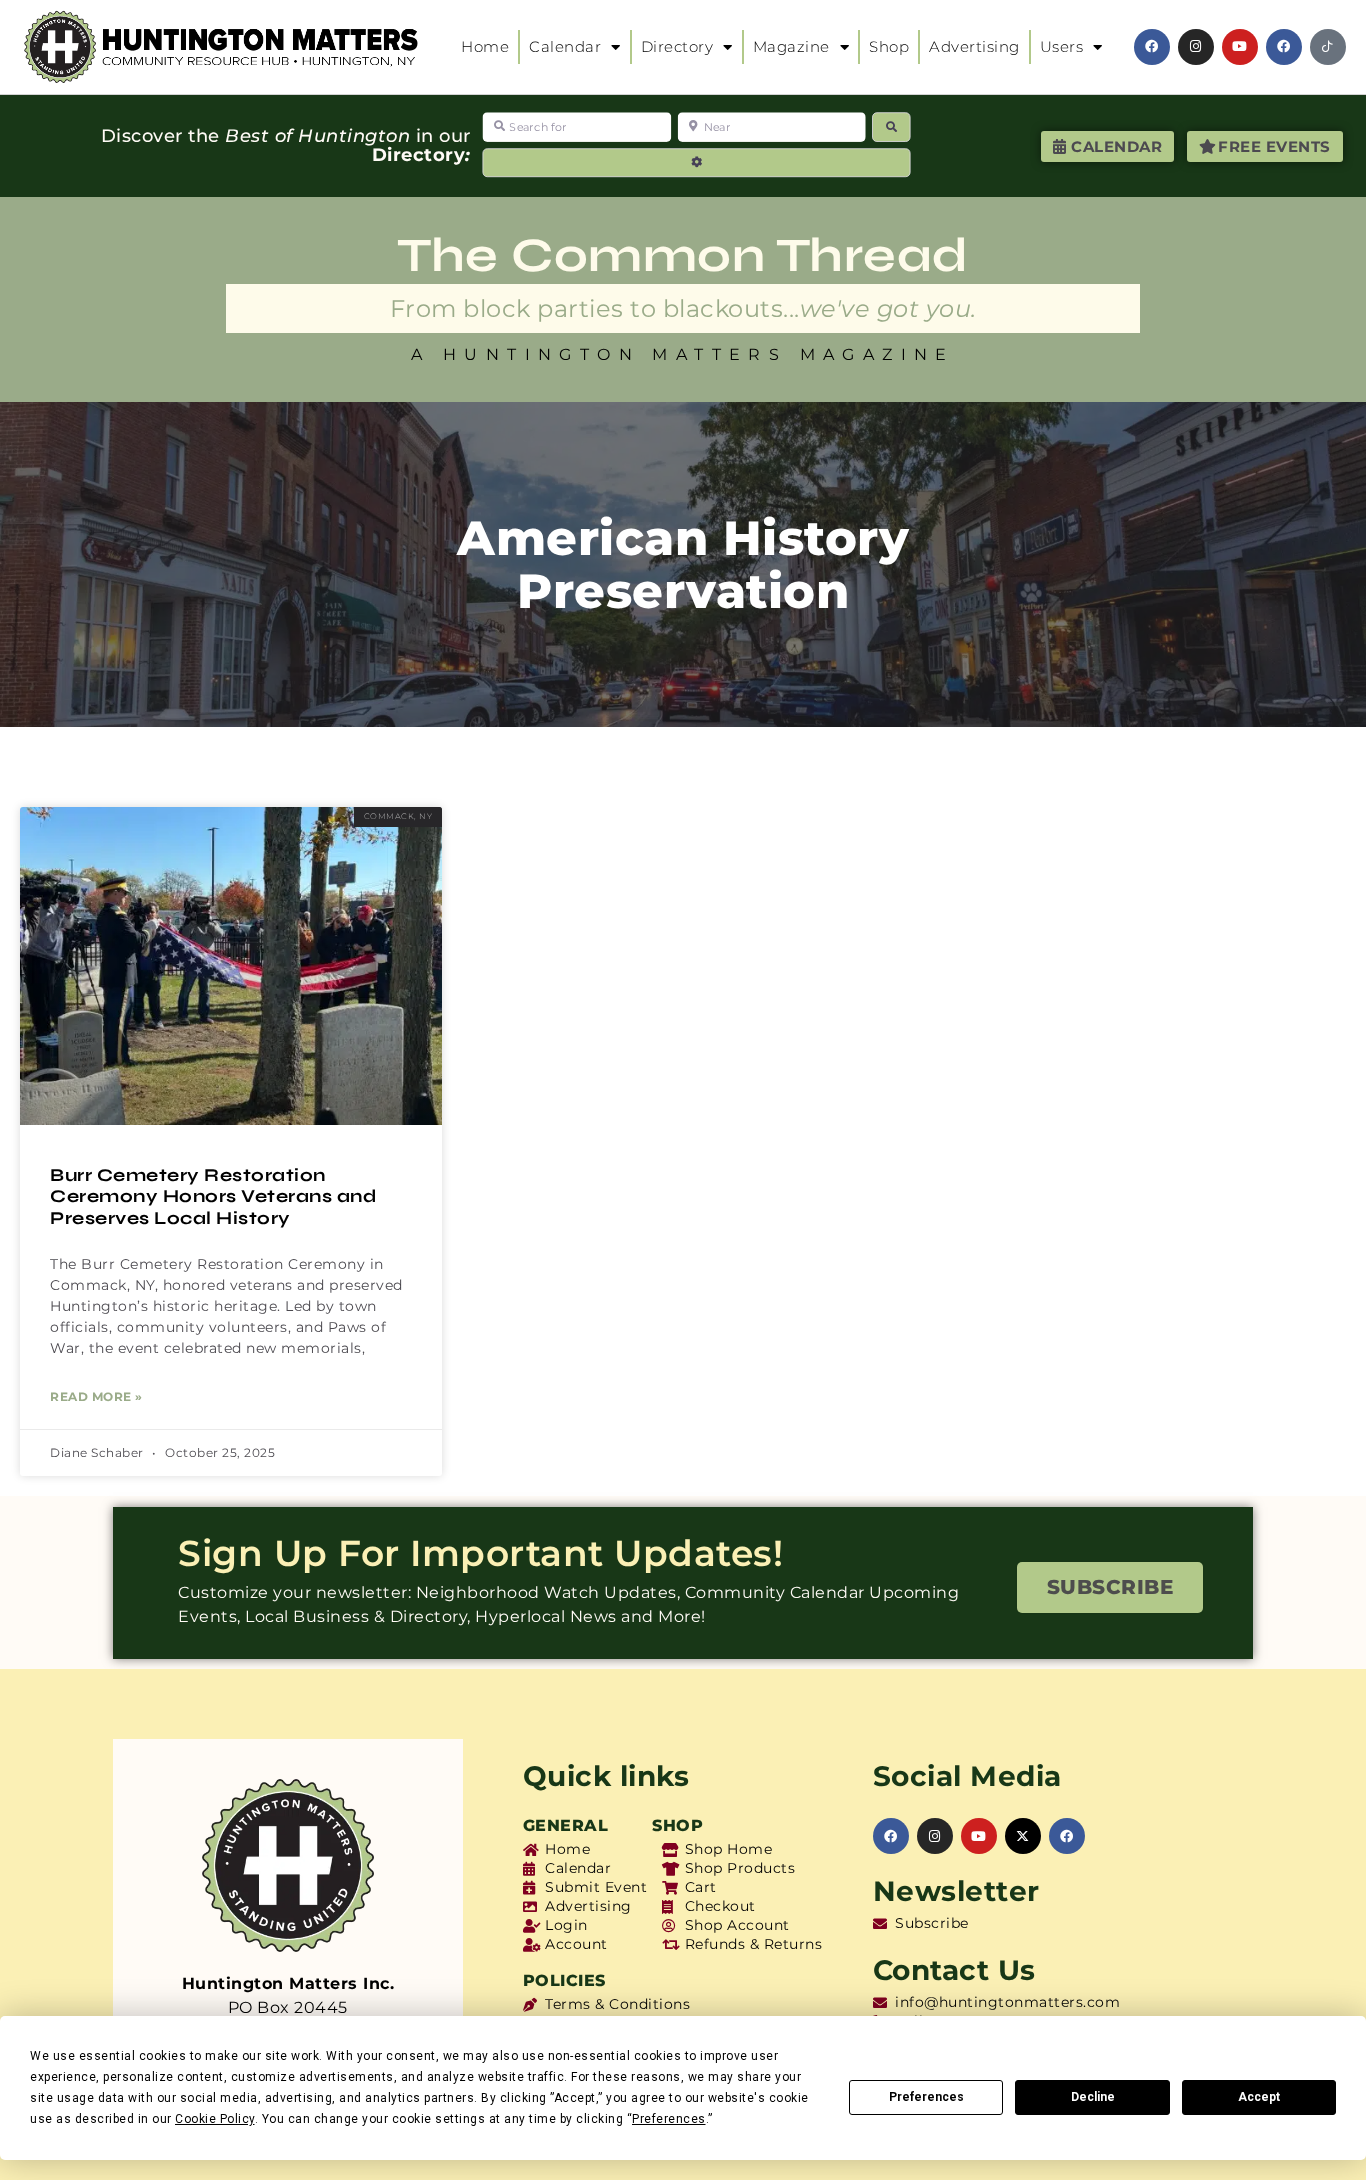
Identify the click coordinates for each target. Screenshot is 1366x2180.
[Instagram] (1196, 47)
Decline (1093, 2097)
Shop (889, 46)
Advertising (974, 46)
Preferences (926, 2097)
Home (485, 46)
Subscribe (1110, 1587)
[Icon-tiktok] (1328, 47)
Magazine (791, 46)
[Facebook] (1152, 47)
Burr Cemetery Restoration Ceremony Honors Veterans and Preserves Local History (213, 1196)
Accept (1259, 2097)
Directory (677, 46)
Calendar (565, 46)
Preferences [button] (669, 2119)
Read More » (96, 1396)
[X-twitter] (1023, 1836)
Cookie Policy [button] (215, 2119)
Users (1062, 46)
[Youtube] (1240, 47)
